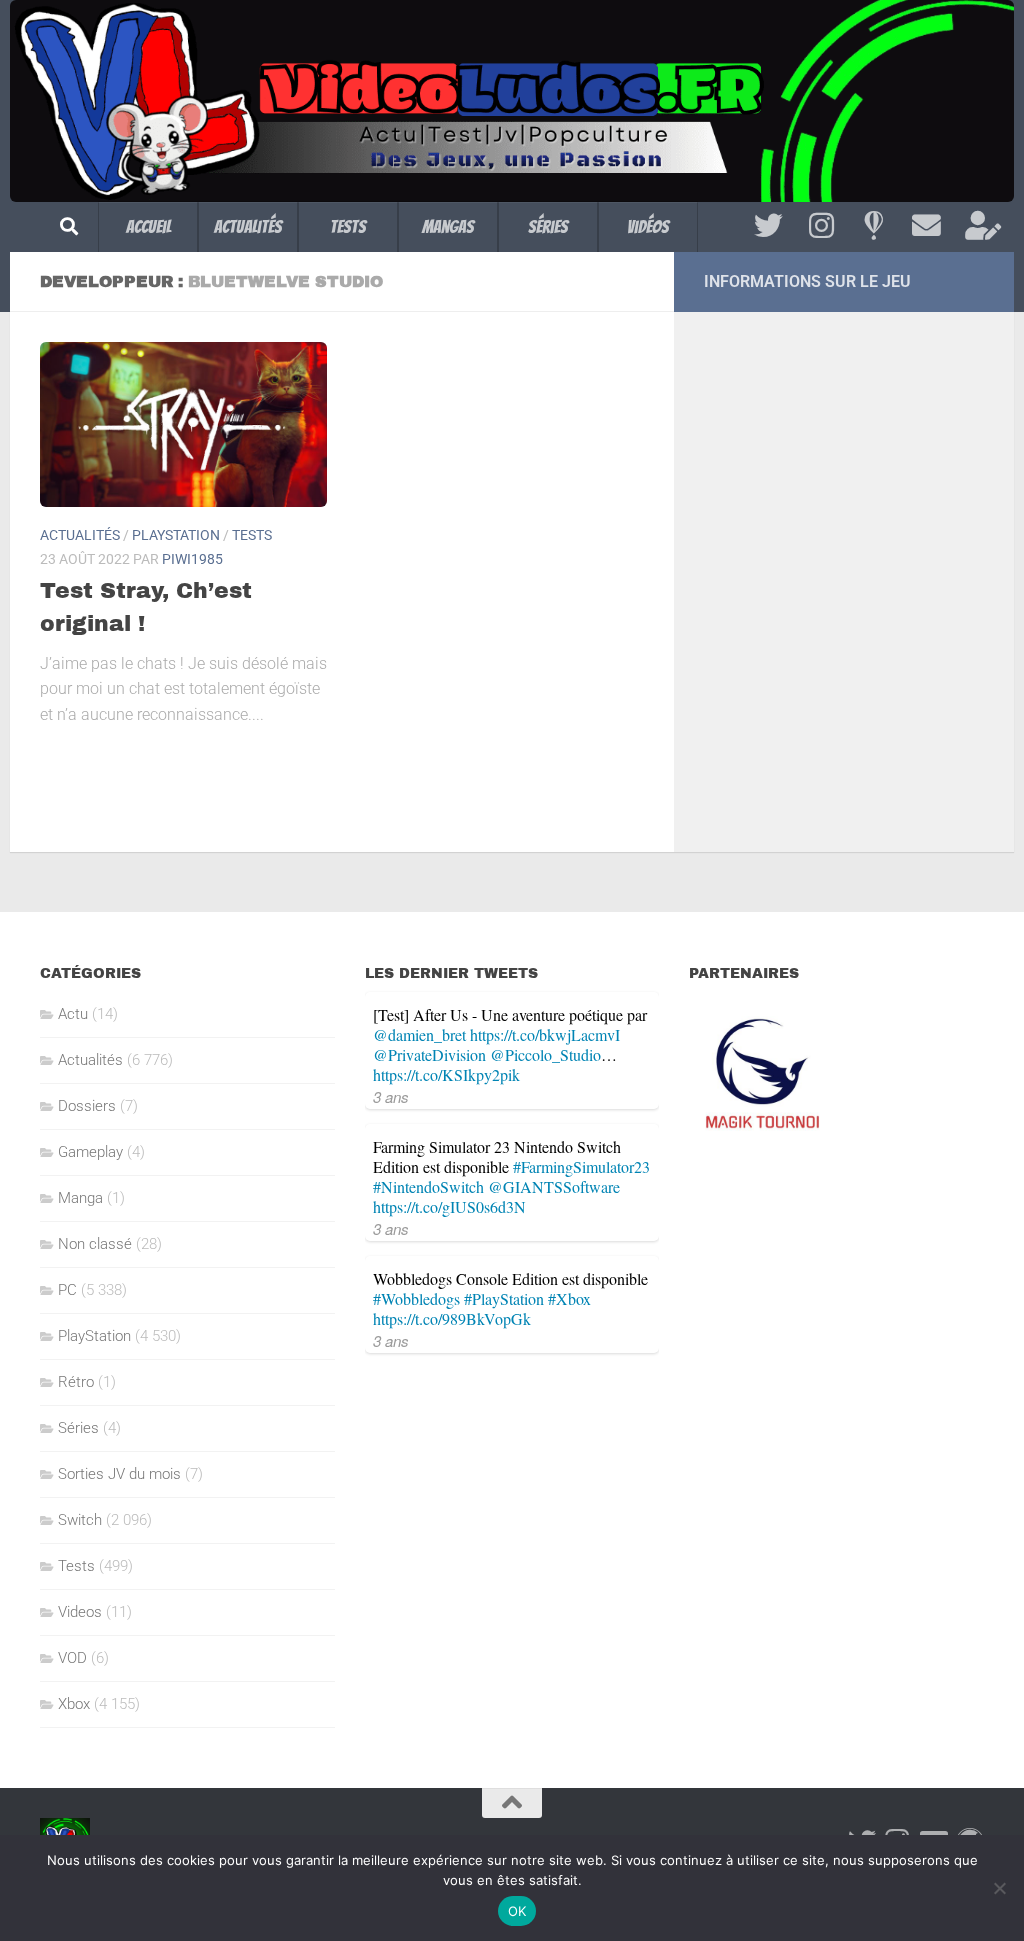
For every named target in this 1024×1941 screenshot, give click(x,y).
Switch (80, 1520)
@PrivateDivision (429, 1054)
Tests (348, 226)
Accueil (148, 226)
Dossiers (87, 1106)
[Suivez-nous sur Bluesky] (873, 226)
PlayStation (176, 535)
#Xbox (569, 1298)
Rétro (76, 1382)
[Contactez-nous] (926, 226)
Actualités (248, 226)
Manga (80, 1198)
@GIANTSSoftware (554, 1186)
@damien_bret (419, 1034)
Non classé (95, 1244)
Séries (548, 226)
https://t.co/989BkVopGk (452, 1318)
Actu (73, 1014)
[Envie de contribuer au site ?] (979, 226)
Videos (80, 1612)
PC (67, 1290)
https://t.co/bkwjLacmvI (545, 1034)
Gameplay (90, 1152)
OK (517, 1911)
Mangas (448, 226)
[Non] (999, 1888)
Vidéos (648, 226)
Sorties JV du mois (119, 1474)
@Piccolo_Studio (545, 1054)
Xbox (74, 1704)
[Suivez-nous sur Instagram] (821, 226)
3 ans (391, 1096)
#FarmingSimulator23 (581, 1166)
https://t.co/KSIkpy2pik (446, 1074)
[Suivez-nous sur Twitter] (768, 226)
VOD (72, 1658)
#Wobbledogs (416, 1298)
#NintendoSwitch (428, 1186)
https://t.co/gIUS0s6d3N (449, 1206)
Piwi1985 (192, 559)
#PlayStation (504, 1298)
